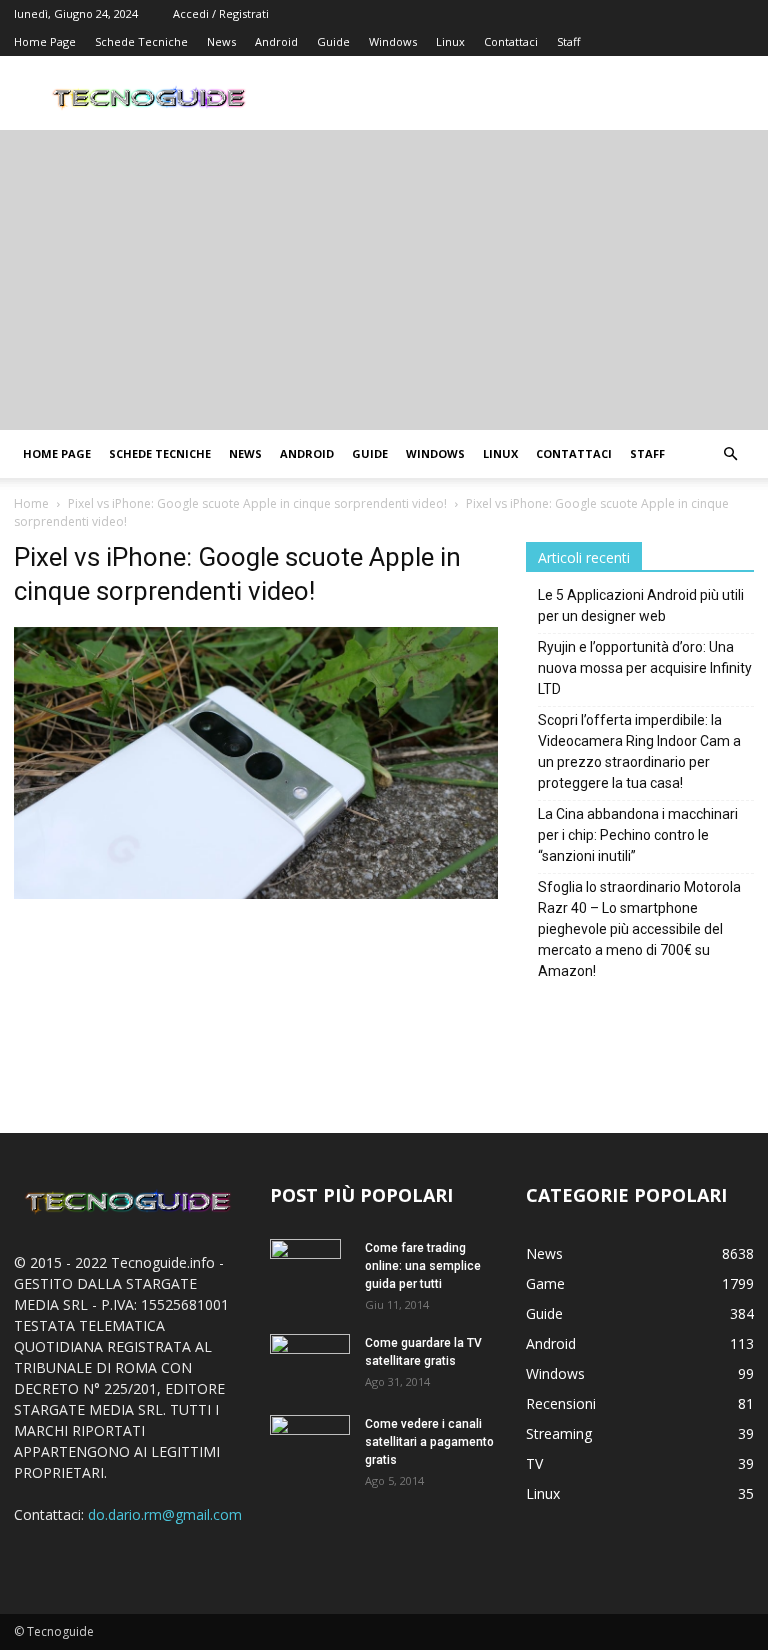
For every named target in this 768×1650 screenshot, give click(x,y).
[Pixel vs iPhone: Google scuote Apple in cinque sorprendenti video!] (256, 893)
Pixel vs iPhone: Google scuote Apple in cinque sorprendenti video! (257, 503)
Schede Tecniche (141, 41)
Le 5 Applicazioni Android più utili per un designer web (641, 605)
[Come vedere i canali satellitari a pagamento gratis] (310, 1440)
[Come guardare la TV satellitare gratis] (310, 1360)
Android (276, 41)
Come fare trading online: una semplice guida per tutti (423, 1266)
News (221, 41)
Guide (333, 41)
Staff (568, 41)
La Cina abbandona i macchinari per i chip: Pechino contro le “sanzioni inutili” (638, 835)
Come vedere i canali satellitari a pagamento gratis (429, 1442)
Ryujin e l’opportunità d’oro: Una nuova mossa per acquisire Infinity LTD (645, 668)
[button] (730, 454)
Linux (450, 41)
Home (31, 503)
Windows (393, 41)
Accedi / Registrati (221, 13)
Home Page (45, 41)
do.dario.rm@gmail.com (165, 1514)
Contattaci (511, 41)
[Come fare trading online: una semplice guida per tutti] (310, 1274)
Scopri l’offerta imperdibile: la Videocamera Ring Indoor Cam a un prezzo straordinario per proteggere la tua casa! (639, 751)
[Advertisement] (384, 280)
